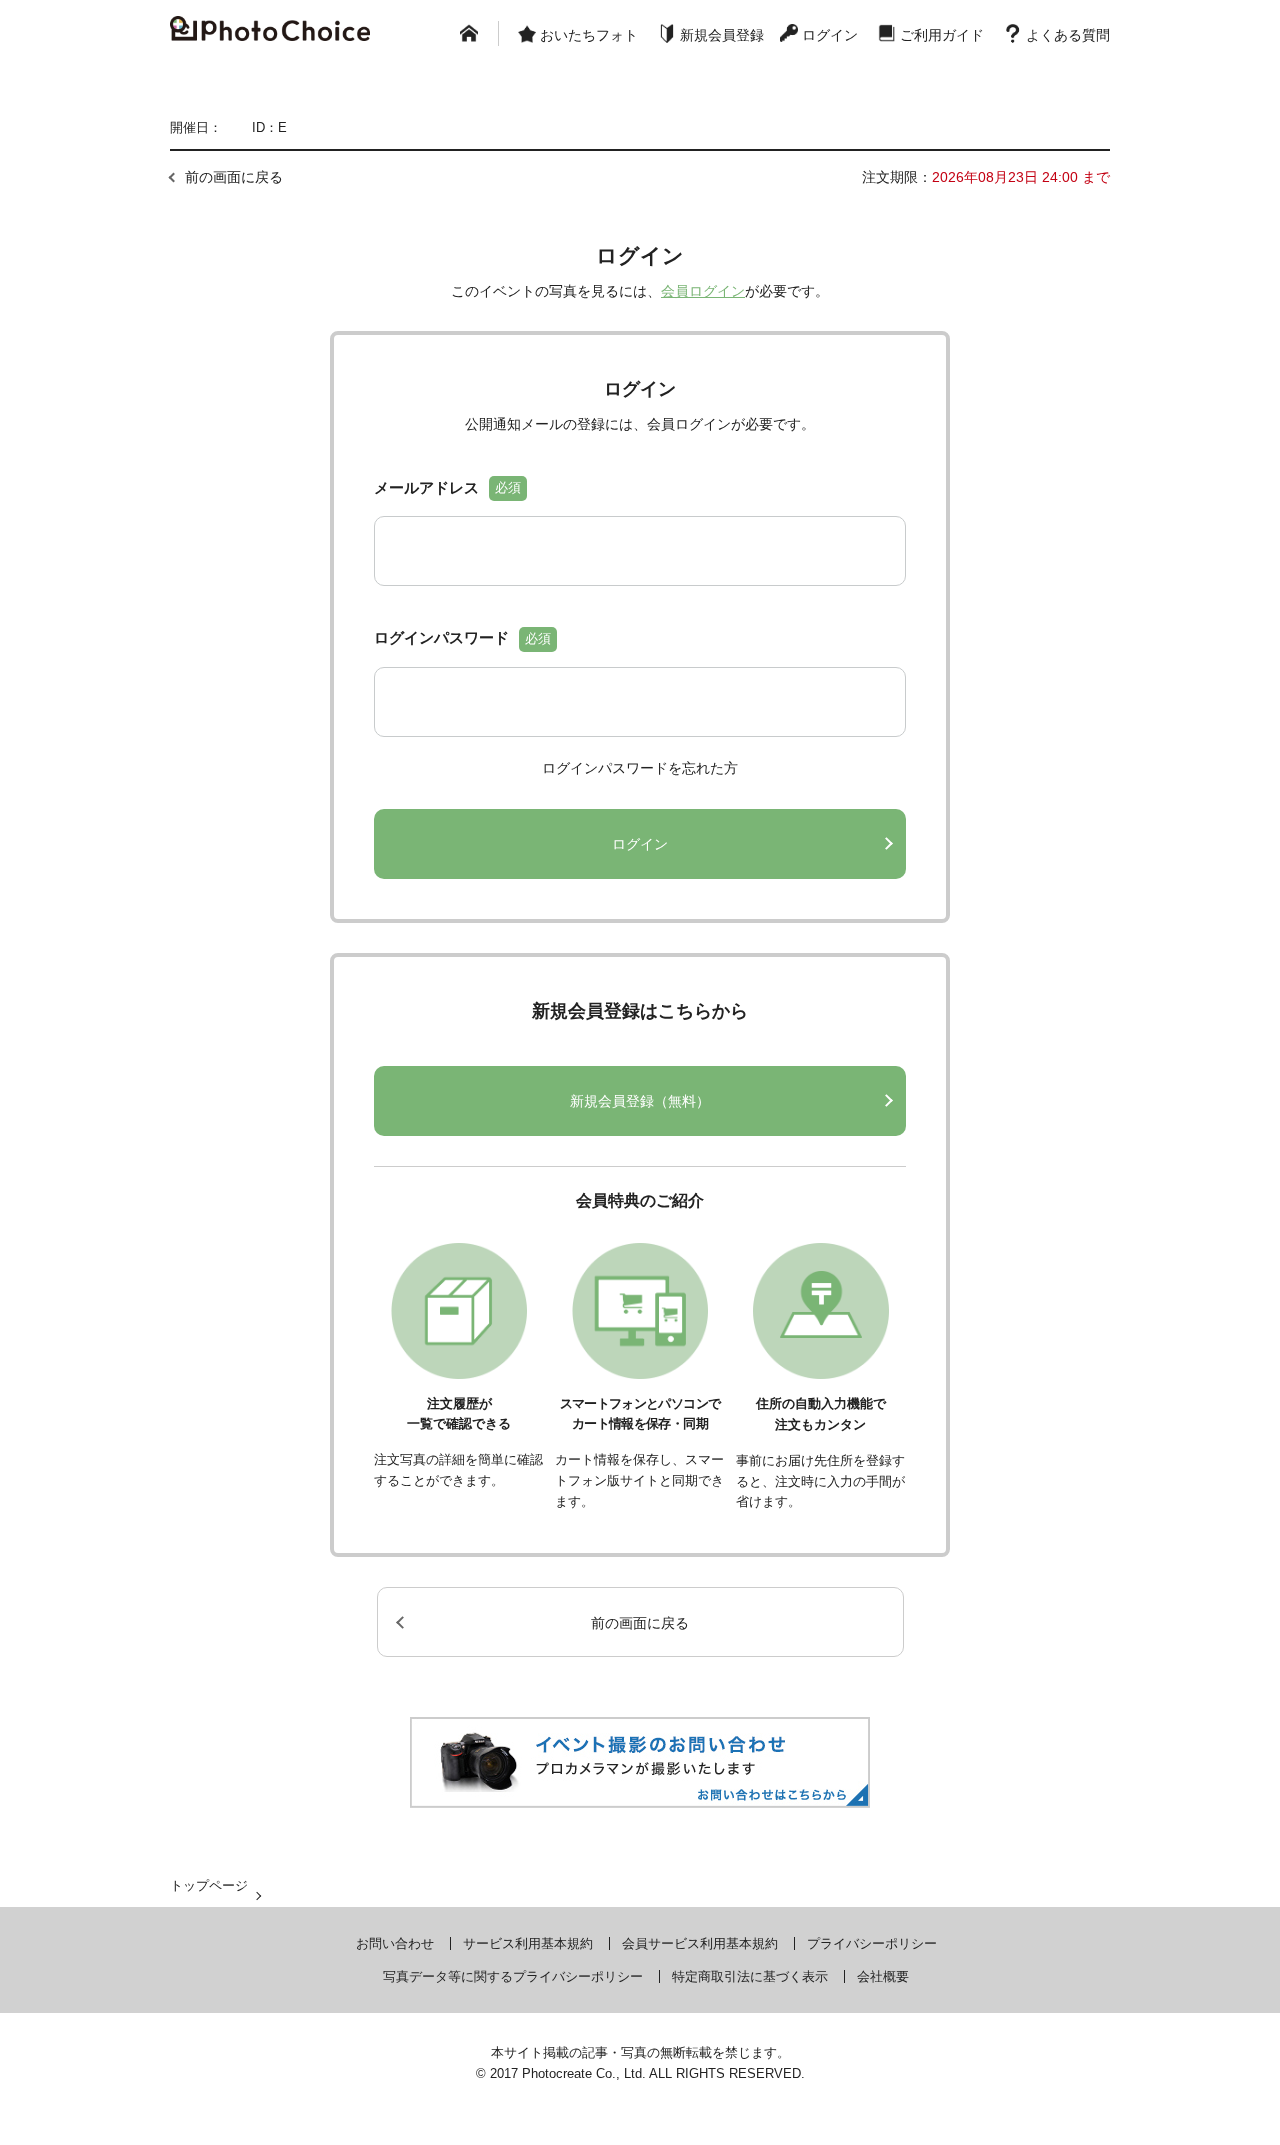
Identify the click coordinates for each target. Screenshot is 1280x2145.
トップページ (209, 1885)
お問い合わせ (395, 1943)
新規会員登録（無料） (640, 1101)
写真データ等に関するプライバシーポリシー (513, 1976)
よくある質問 (1068, 35)
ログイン (830, 35)
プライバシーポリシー (872, 1943)
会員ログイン (703, 291)
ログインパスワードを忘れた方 (640, 768)
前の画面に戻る (234, 177)
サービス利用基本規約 (528, 1943)
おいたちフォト (589, 35)
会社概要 (883, 1976)
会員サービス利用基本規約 (700, 1943)
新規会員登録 (722, 35)
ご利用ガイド (942, 35)
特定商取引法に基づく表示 (750, 1976)
